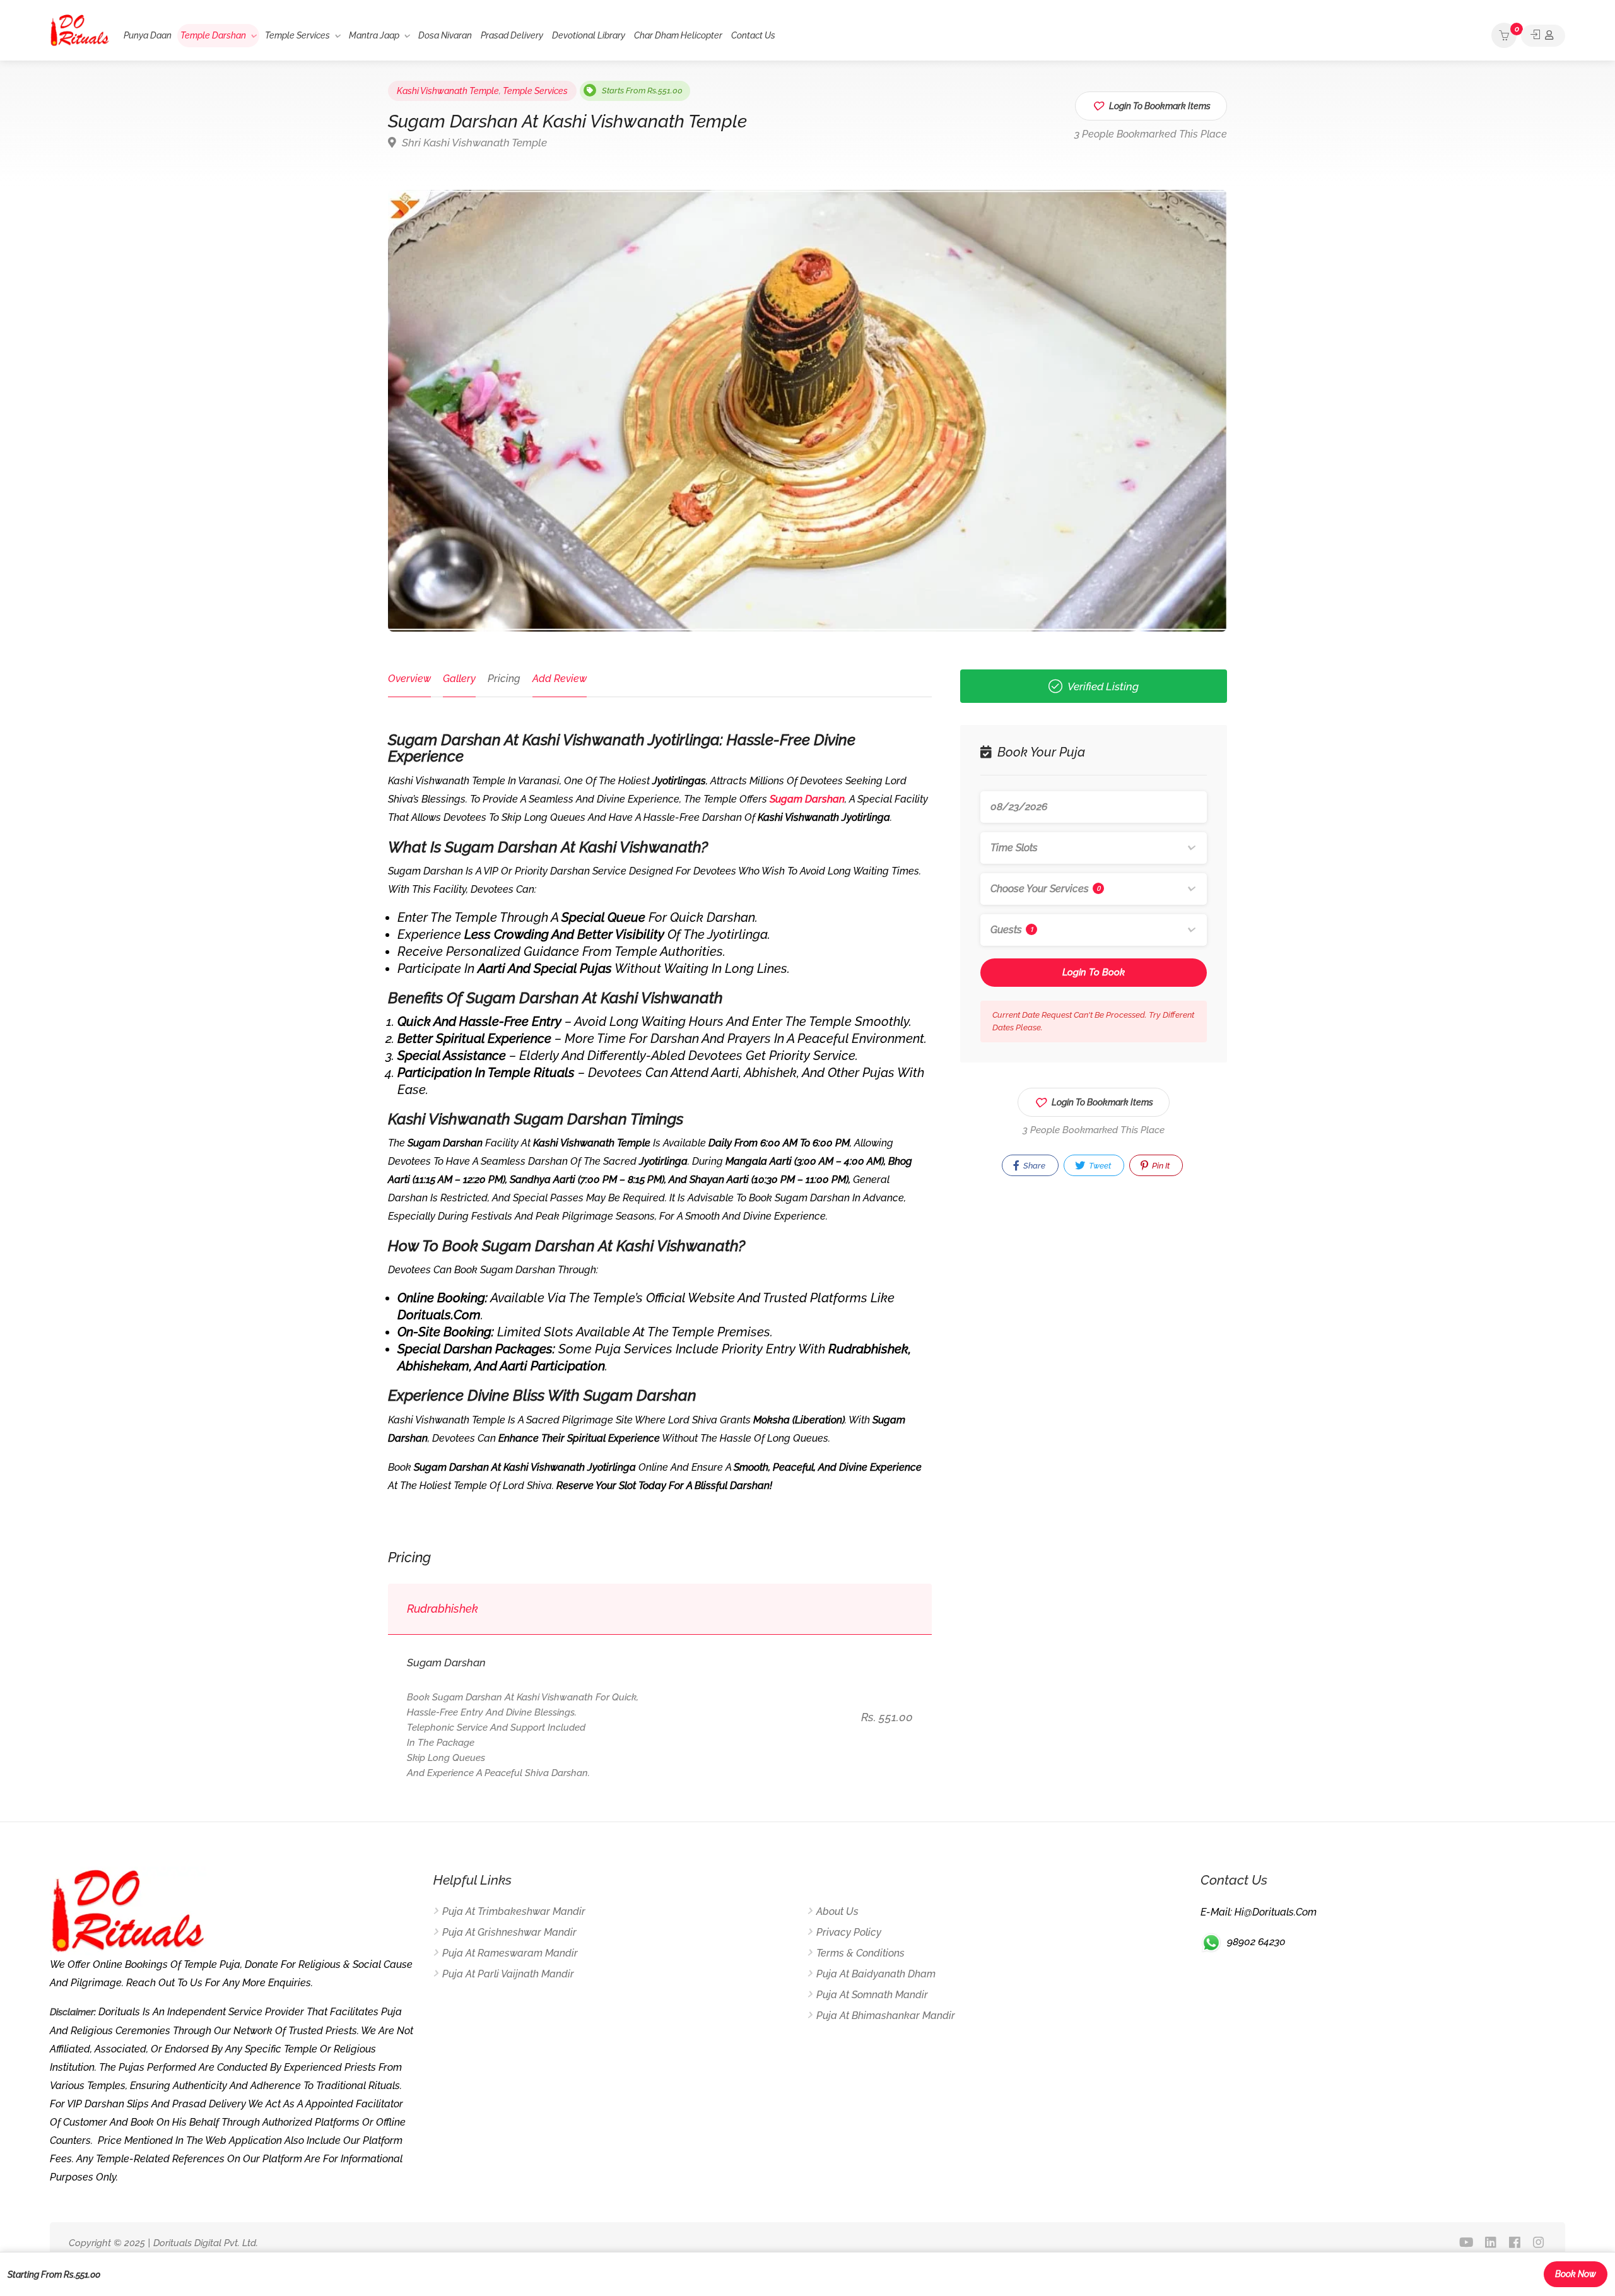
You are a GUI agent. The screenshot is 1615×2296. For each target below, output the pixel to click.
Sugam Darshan (807, 799)
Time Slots (1014, 848)
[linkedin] (1490, 2243)
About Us (837, 1911)
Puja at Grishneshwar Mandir (509, 1932)
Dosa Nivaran (445, 35)
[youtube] (1466, 2243)
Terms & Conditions (860, 1953)
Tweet (1099, 1166)
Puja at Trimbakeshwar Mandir (514, 1911)
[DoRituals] (80, 29)
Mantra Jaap (374, 35)
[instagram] (1538, 2243)
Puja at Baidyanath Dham (876, 1974)
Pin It (1160, 1166)
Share (1033, 1166)
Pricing (504, 679)
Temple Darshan (213, 35)
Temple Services (297, 35)
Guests (1012, 930)
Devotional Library (589, 35)
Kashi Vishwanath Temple (448, 91)
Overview (409, 679)
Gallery (459, 679)
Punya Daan (148, 35)
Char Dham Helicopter (678, 35)
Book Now (1576, 2274)
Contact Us (753, 35)
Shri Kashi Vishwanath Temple (473, 143)
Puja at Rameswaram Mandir (510, 1953)
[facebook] (1514, 2243)
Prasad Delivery (512, 35)
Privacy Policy (849, 1932)
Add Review (560, 679)
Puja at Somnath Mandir (872, 1995)
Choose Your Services (1045, 889)
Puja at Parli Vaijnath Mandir (508, 1974)
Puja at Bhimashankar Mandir (886, 2016)
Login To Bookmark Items (1102, 1102)
